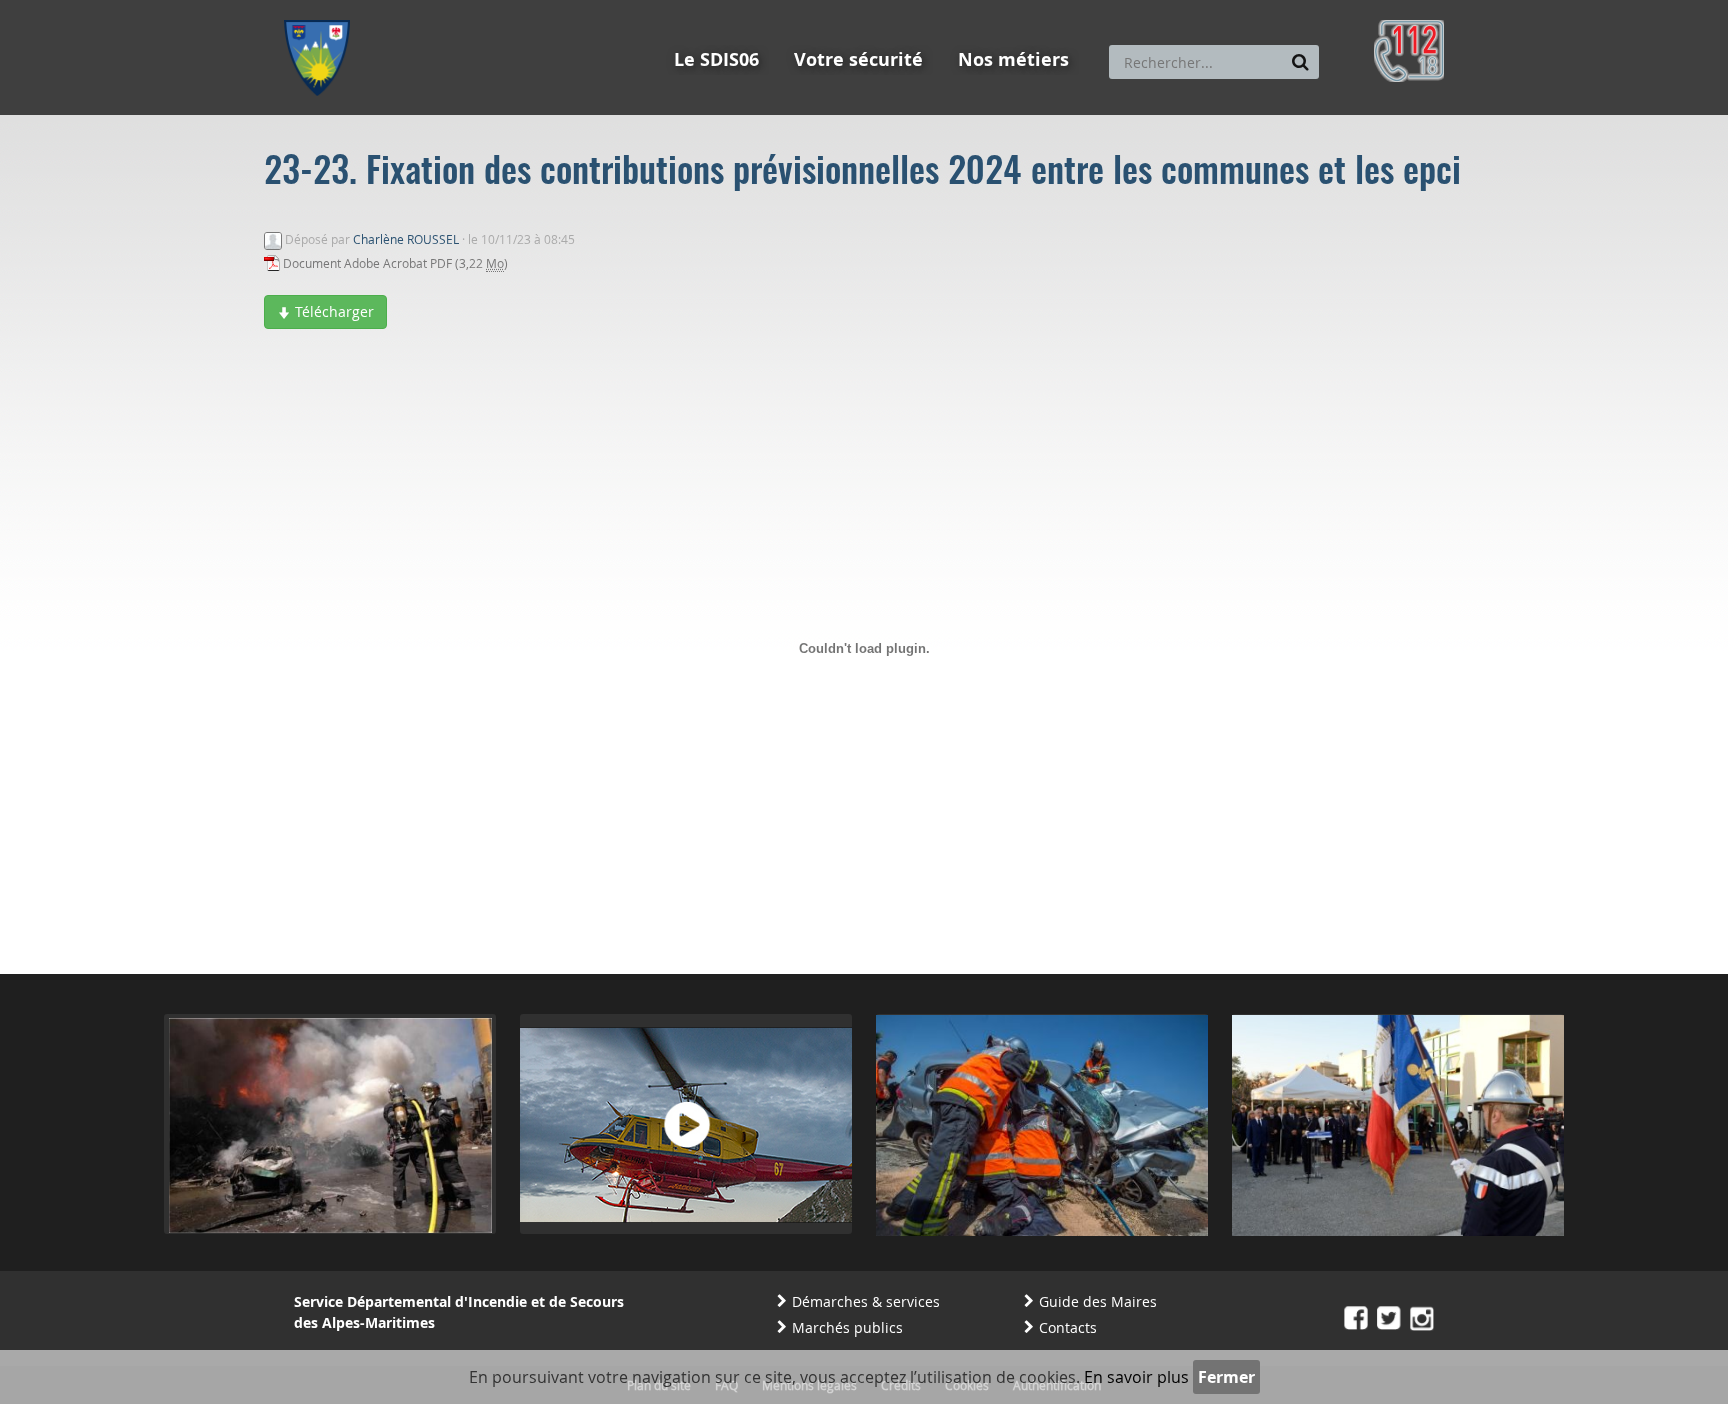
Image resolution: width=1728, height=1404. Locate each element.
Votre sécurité (858, 59)
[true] (1300, 62)
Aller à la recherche (553, 9)
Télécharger (332, 311)
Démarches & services (866, 1301)
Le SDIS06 (716, 59)
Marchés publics (847, 1327)
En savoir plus (1136, 1377)
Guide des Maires (1098, 1301)
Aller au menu (323, 9)
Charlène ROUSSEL (406, 239)
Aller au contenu (430, 9)
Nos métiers (1013, 59)
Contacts (1068, 1327)
